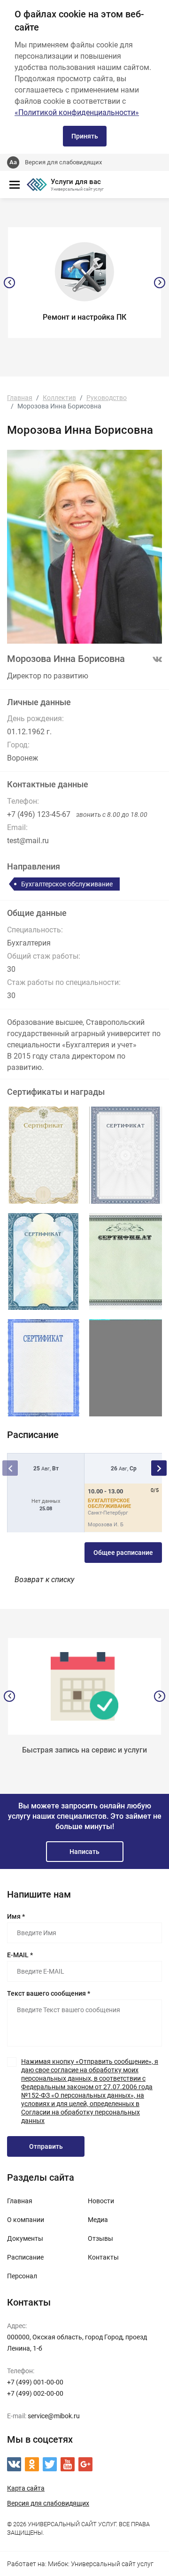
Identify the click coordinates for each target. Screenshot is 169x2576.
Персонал (22, 2276)
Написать (84, 1852)
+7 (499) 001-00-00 (35, 2382)
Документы (25, 2238)
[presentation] (9, 283)
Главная (20, 2201)
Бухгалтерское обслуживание (67, 884)
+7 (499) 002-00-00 (35, 2393)
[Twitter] (50, 2464)
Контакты (103, 2257)
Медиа (98, 2220)
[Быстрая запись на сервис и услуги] (84, 1686)
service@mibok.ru (54, 2416)
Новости (101, 2201)
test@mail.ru (28, 841)
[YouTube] (68, 2464)
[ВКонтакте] (14, 2464)
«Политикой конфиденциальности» (77, 112)
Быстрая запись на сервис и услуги (84, 1750)
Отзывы (100, 2238)
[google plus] (85, 2464)
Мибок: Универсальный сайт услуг (101, 2564)
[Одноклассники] (32, 2464)
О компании (26, 2220)
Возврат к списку (44, 1580)
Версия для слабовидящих (63, 162)
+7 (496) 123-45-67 (39, 814)
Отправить (46, 2146)
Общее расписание (123, 1553)
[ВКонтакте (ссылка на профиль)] (157, 660)
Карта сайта (26, 2488)
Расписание (25, 2257)
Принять (85, 136)
